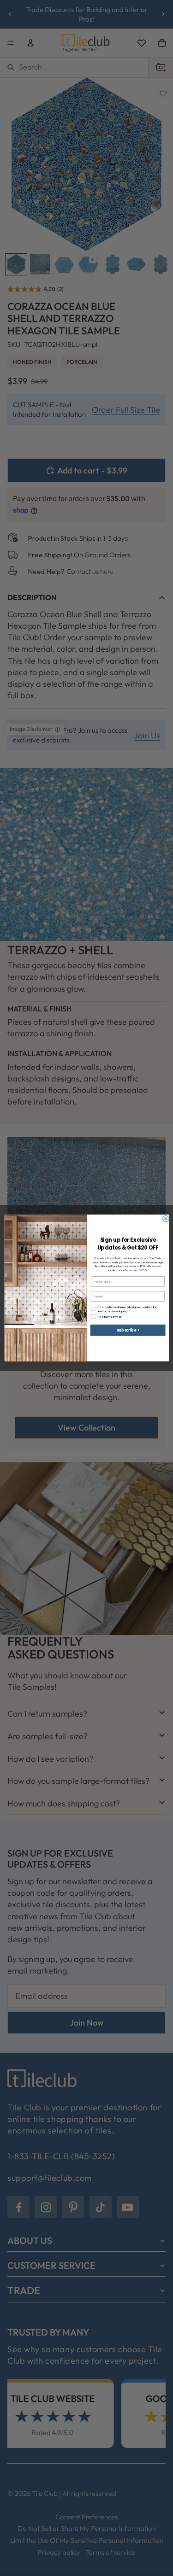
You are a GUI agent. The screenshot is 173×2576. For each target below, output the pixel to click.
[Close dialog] (166, 1219)
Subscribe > (128, 1330)
